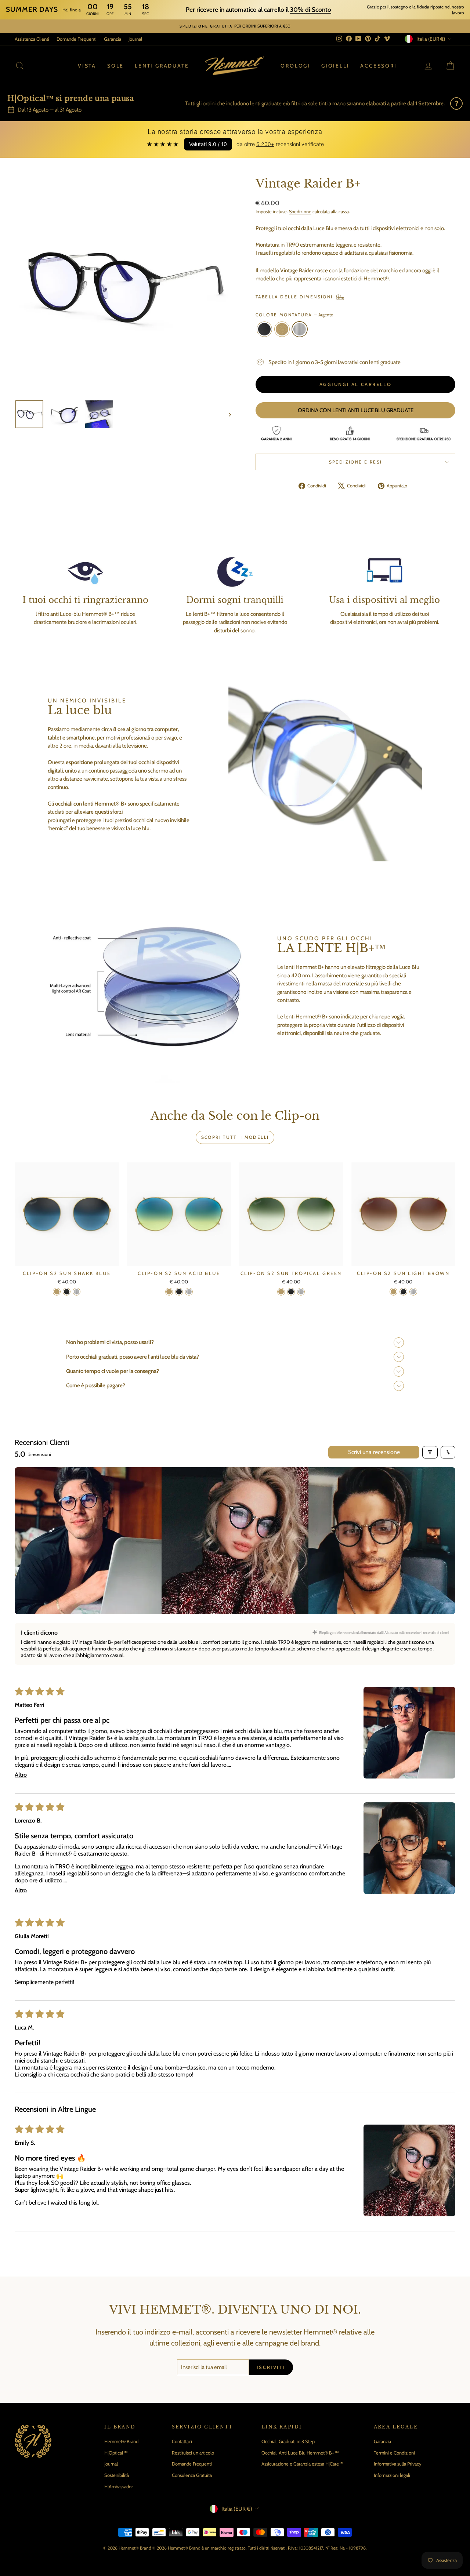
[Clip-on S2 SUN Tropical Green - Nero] (291, 1292)
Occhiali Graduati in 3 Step (288, 2441)
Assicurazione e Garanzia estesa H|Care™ (303, 2464)
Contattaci (182, 2441)
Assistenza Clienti (32, 39)
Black (264, 329)
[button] (409, 1733)
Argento (300, 329)
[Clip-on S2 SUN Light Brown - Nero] (403, 1292)
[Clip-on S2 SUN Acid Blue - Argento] (189, 1292)
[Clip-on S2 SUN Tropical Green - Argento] (301, 1292)
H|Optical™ (116, 2453)
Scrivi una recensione (374, 1452)
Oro (282, 329)
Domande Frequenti (77, 39)
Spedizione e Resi (356, 462)
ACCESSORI (378, 66)
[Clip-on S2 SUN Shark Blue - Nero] (67, 1292)
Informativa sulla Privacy (398, 2464)
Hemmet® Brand (121, 2441)
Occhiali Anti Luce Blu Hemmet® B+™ (300, 2453)
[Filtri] (430, 1452)
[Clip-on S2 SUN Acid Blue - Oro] (169, 1292)
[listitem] (88, 1541)
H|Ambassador (119, 2486)
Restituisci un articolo (193, 2453)
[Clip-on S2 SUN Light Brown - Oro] (393, 1292)
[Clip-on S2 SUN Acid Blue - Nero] (179, 1292)
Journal (135, 39)
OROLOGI (295, 66)
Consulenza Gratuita (192, 2475)
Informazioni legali (392, 2475)
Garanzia (113, 39)
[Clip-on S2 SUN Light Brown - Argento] (413, 1292)
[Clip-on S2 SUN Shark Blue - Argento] (77, 1292)
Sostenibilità (117, 2475)
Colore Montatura (294, 315)
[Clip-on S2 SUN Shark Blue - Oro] (57, 1292)
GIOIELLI (335, 66)
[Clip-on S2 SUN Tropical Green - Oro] (281, 1292)
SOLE (115, 66)
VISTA (87, 66)
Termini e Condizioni (394, 2453)
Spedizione (300, 212)
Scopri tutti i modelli (235, 1137)
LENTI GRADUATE (162, 66)
